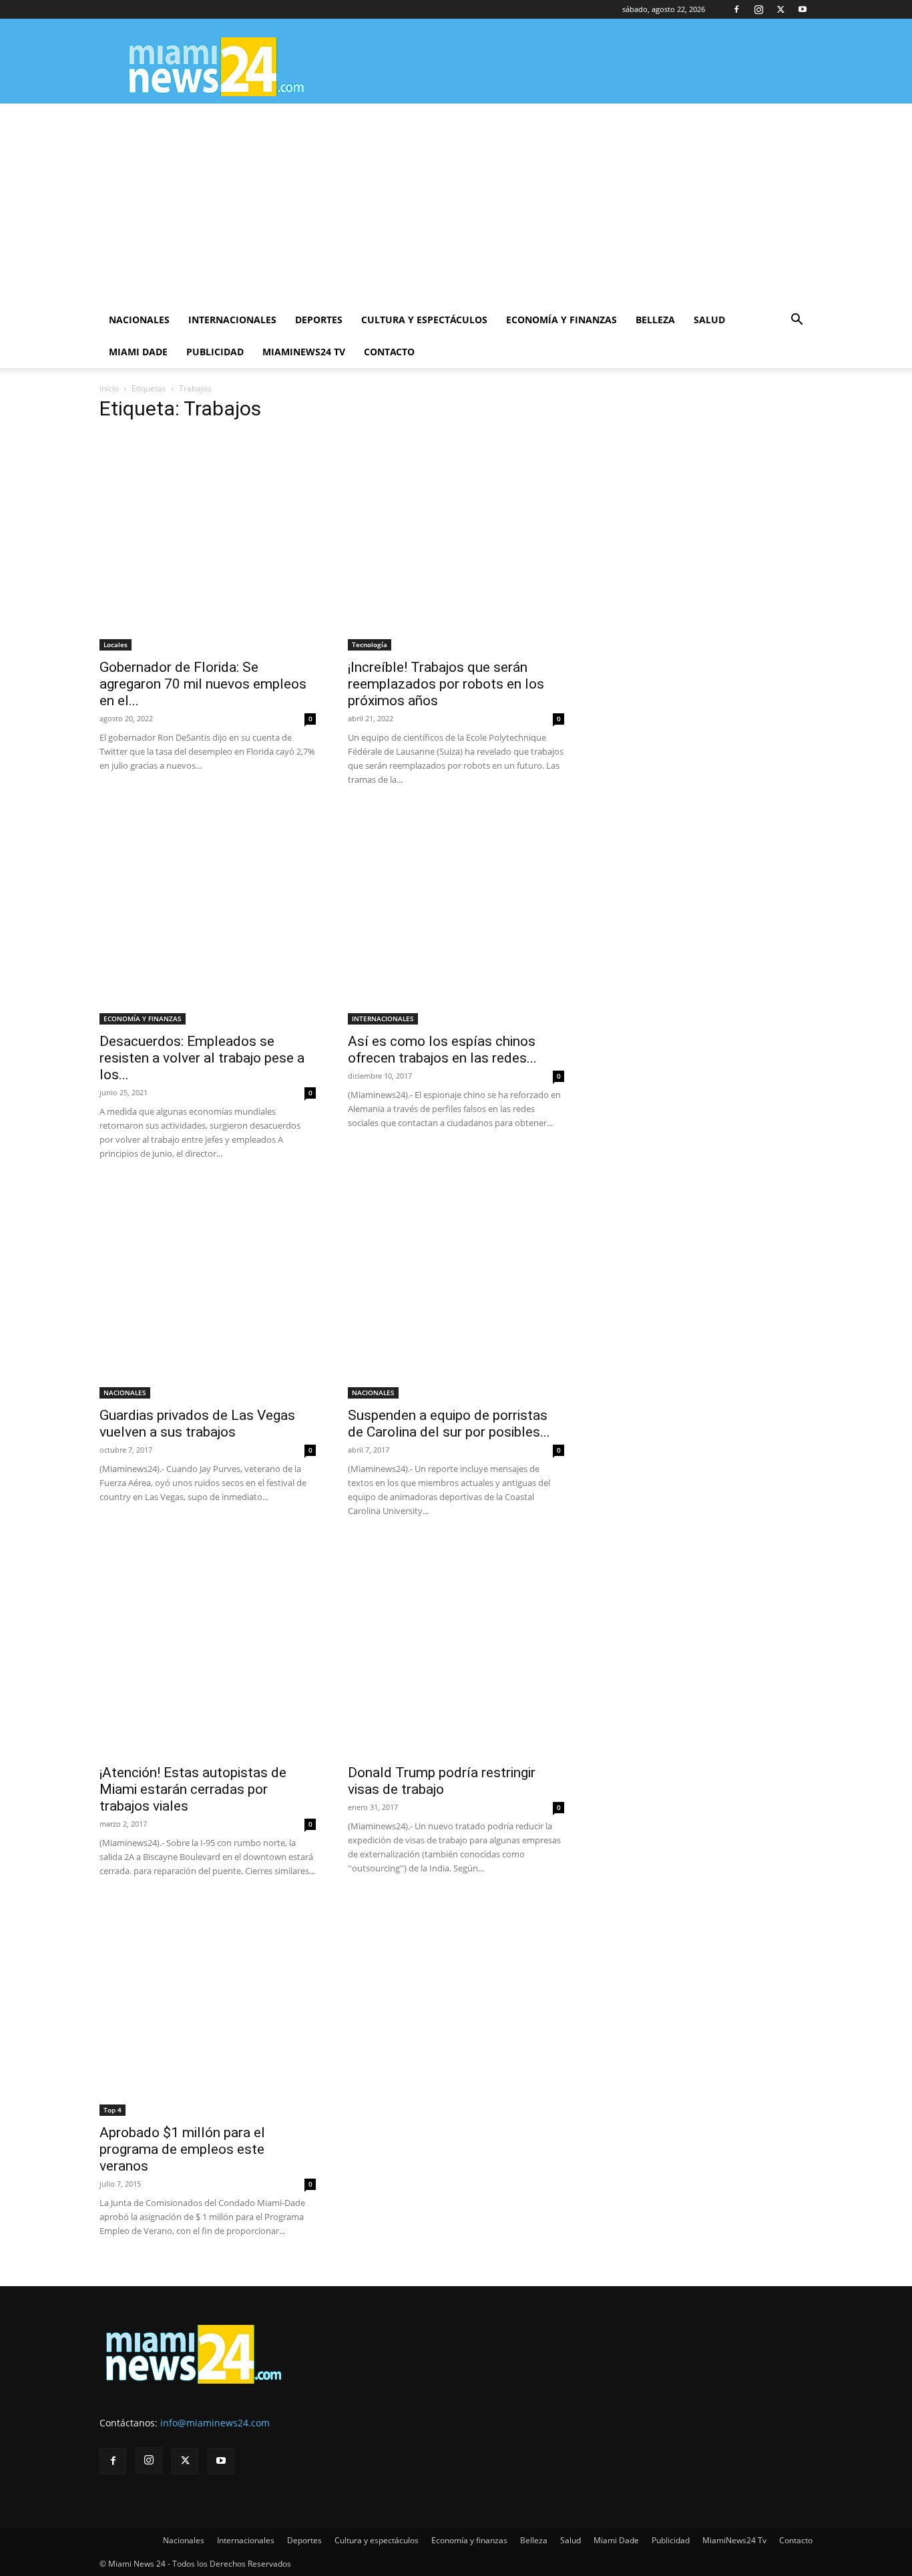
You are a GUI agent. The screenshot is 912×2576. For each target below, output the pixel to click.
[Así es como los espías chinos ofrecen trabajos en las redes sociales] (456, 916)
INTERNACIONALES (383, 1019)
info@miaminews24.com (215, 2423)
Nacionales (139, 320)
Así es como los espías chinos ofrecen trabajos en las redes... (442, 1050)
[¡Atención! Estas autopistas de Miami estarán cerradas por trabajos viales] (208, 1648)
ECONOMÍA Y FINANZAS (143, 1019)
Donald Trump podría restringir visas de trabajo (442, 1781)
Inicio (109, 388)
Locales (116, 645)
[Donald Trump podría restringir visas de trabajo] (456, 1648)
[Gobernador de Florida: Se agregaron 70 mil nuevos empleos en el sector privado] (208, 542)
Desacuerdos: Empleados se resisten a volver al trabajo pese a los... (202, 1058)
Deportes (319, 320)
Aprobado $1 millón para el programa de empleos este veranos (182, 2149)
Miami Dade (138, 352)
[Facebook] (736, 9)
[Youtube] (803, 9)
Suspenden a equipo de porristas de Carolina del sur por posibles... (449, 1424)
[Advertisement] (456, 204)
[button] (796, 321)
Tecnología (370, 645)
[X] (780, 9)
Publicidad (215, 352)
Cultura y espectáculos (424, 320)
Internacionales (232, 320)
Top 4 (112, 2110)
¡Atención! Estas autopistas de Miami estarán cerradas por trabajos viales (193, 1789)
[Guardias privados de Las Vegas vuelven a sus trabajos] (208, 1290)
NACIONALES (125, 1393)
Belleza (655, 320)
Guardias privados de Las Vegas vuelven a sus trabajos (197, 1424)
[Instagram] (758, 9)
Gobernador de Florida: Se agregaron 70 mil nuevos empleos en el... (203, 684)
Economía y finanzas (561, 320)
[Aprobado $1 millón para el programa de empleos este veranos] (208, 2008)
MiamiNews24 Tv (304, 352)
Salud (709, 320)
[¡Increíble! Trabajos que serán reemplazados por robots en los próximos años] (456, 542)
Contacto (389, 352)
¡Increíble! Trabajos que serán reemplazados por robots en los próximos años (446, 684)
